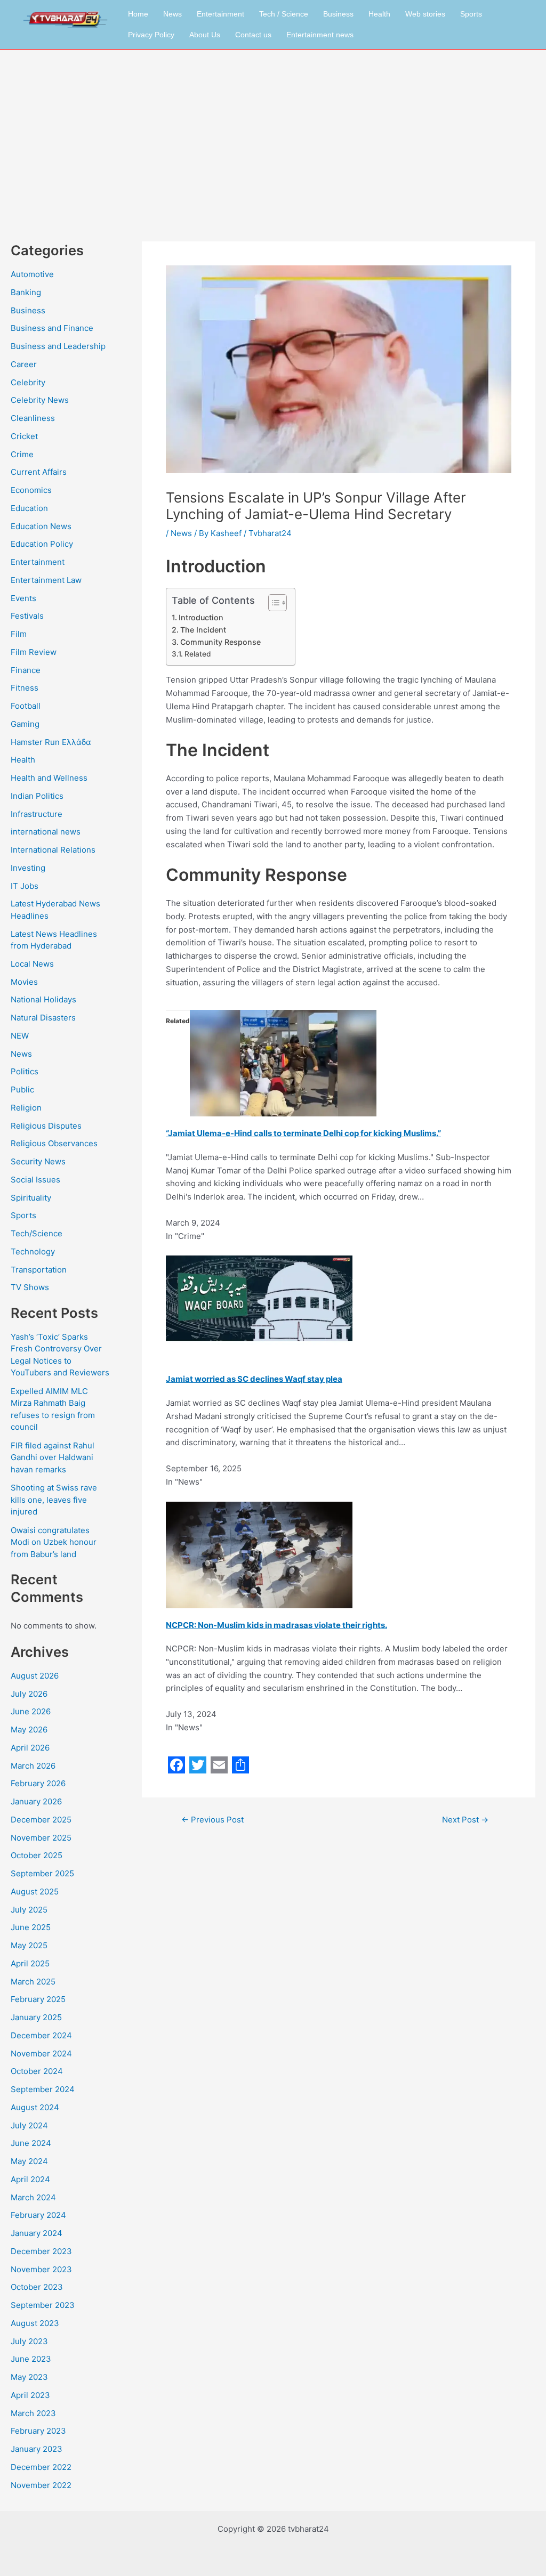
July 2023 (29, 2341)
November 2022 (41, 2485)
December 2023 (41, 2251)
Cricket (24, 436)
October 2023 (37, 2287)
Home (138, 14)
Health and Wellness (49, 778)
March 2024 (33, 2197)
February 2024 (38, 2215)
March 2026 (33, 1766)
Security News (38, 1161)
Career (24, 364)
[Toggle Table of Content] (272, 603)
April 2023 (30, 2395)
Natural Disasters (43, 1018)
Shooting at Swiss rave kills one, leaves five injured (54, 1500)
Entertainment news (320, 35)
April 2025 (30, 1963)
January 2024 (37, 2233)
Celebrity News (40, 400)
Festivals (27, 616)
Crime (22, 454)
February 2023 (38, 2431)
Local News (32, 964)
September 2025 (42, 1873)
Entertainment (220, 14)
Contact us (253, 35)
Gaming (25, 724)
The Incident (203, 630)
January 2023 (37, 2449)
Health (379, 14)
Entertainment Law (46, 580)
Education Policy (42, 544)
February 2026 (38, 1783)
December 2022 (41, 2467)
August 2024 (35, 2107)
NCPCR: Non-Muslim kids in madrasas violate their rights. (276, 1625)
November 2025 (41, 1838)
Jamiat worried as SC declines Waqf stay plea (254, 1379)
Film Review (34, 652)
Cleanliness (33, 418)
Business (338, 14)
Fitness (25, 688)
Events (23, 598)
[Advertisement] (273, 129)
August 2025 (35, 1892)
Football (26, 706)
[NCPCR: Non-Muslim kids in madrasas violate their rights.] (259, 1554)
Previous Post (212, 1820)
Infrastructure (37, 814)
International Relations (53, 850)
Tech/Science (37, 1233)
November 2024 (41, 2053)
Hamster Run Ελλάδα (51, 742)
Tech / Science (284, 14)
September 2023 (43, 2305)
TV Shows (30, 1287)
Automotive (32, 274)
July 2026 (29, 1694)
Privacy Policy (151, 35)
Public (22, 1089)
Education (29, 508)
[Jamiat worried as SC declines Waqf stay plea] (259, 1309)
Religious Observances (54, 1143)
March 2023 (33, 2413)
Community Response (220, 642)
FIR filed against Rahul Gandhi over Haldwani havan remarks (53, 1457)
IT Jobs (25, 886)
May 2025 (29, 1945)
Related (198, 654)
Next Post (465, 1820)
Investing (28, 868)
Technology (33, 1251)
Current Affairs (39, 472)
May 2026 (29, 1730)
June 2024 (31, 2143)
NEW (20, 1036)
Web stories (425, 14)
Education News (41, 526)
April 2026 (30, 1748)
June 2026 (31, 1711)
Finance (26, 670)
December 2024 (41, 2035)
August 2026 (35, 1676)
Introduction (201, 617)
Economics (31, 490)
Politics (25, 1071)
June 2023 (31, 2359)
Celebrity (28, 382)
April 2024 (30, 2179)
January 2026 (36, 1801)
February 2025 (38, 1999)
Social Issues (35, 1180)
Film (19, 634)
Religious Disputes (46, 1126)
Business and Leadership (58, 346)
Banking (26, 292)
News (172, 14)
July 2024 (29, 2125)
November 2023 (41, 2269)
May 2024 (29, 2161)
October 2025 (37, 1855)
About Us (205, 35)
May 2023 (29, 2377)
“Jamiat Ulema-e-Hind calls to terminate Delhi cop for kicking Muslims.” (303, 1133)
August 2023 (35, 2323)
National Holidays (43, 999)
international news (46, 832)
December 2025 (41, 1820)
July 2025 (29, 1910)
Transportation (39, 1270)
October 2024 (37, 2071)
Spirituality (31, 1198)
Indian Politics (37, 796)
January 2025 (36, 2017)
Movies (24, 982)
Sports (471, 14)
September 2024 (43, 2089)
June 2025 (31, 1927)
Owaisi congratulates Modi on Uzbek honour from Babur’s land (54, 1542)
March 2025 (33, 1982)
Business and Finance (52, 328)
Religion (26, 1108)
